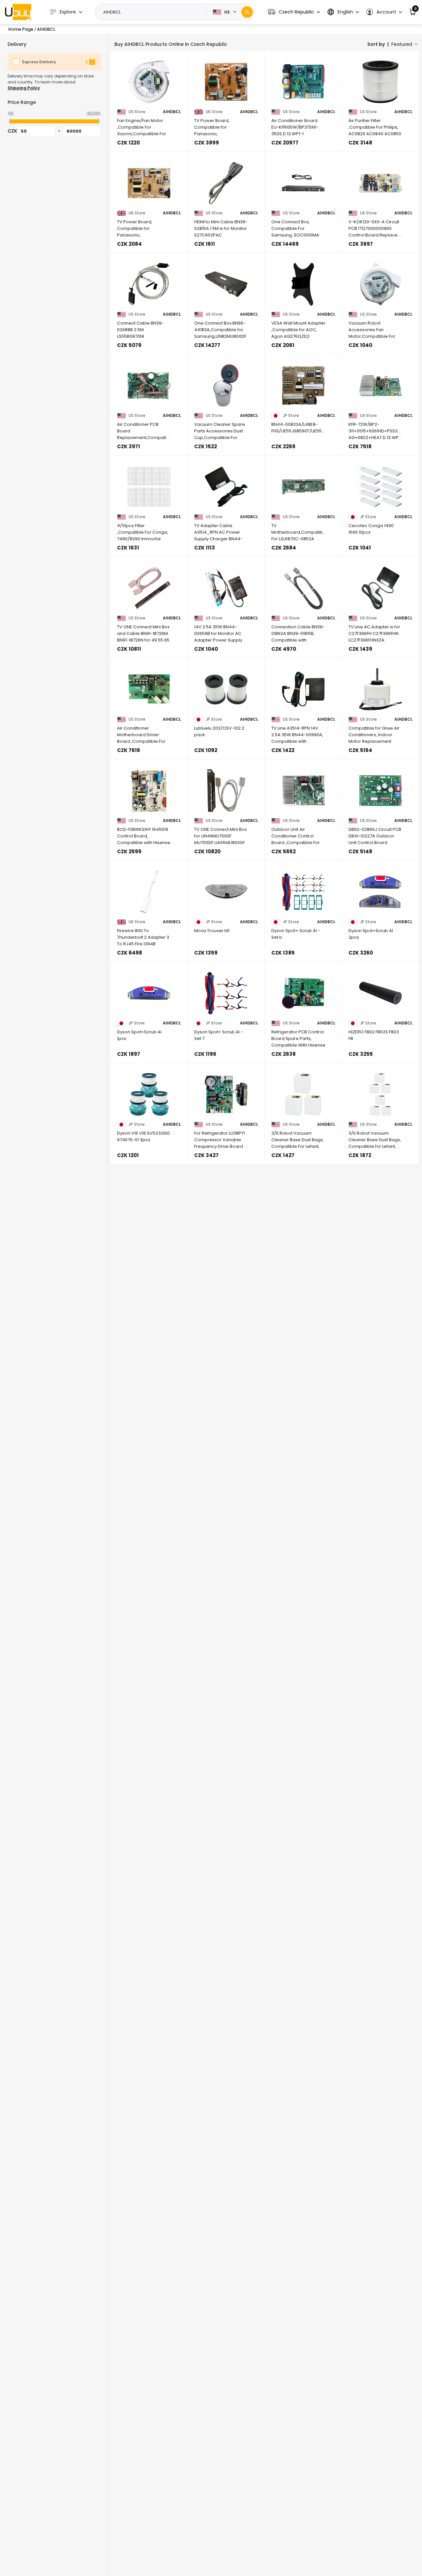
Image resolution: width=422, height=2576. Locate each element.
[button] (294, 12)
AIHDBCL (172, 112)
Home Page (21, 29)
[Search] (247, 12)
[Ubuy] (18, 12)
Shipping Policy (24, 88)
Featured (402, 44)
